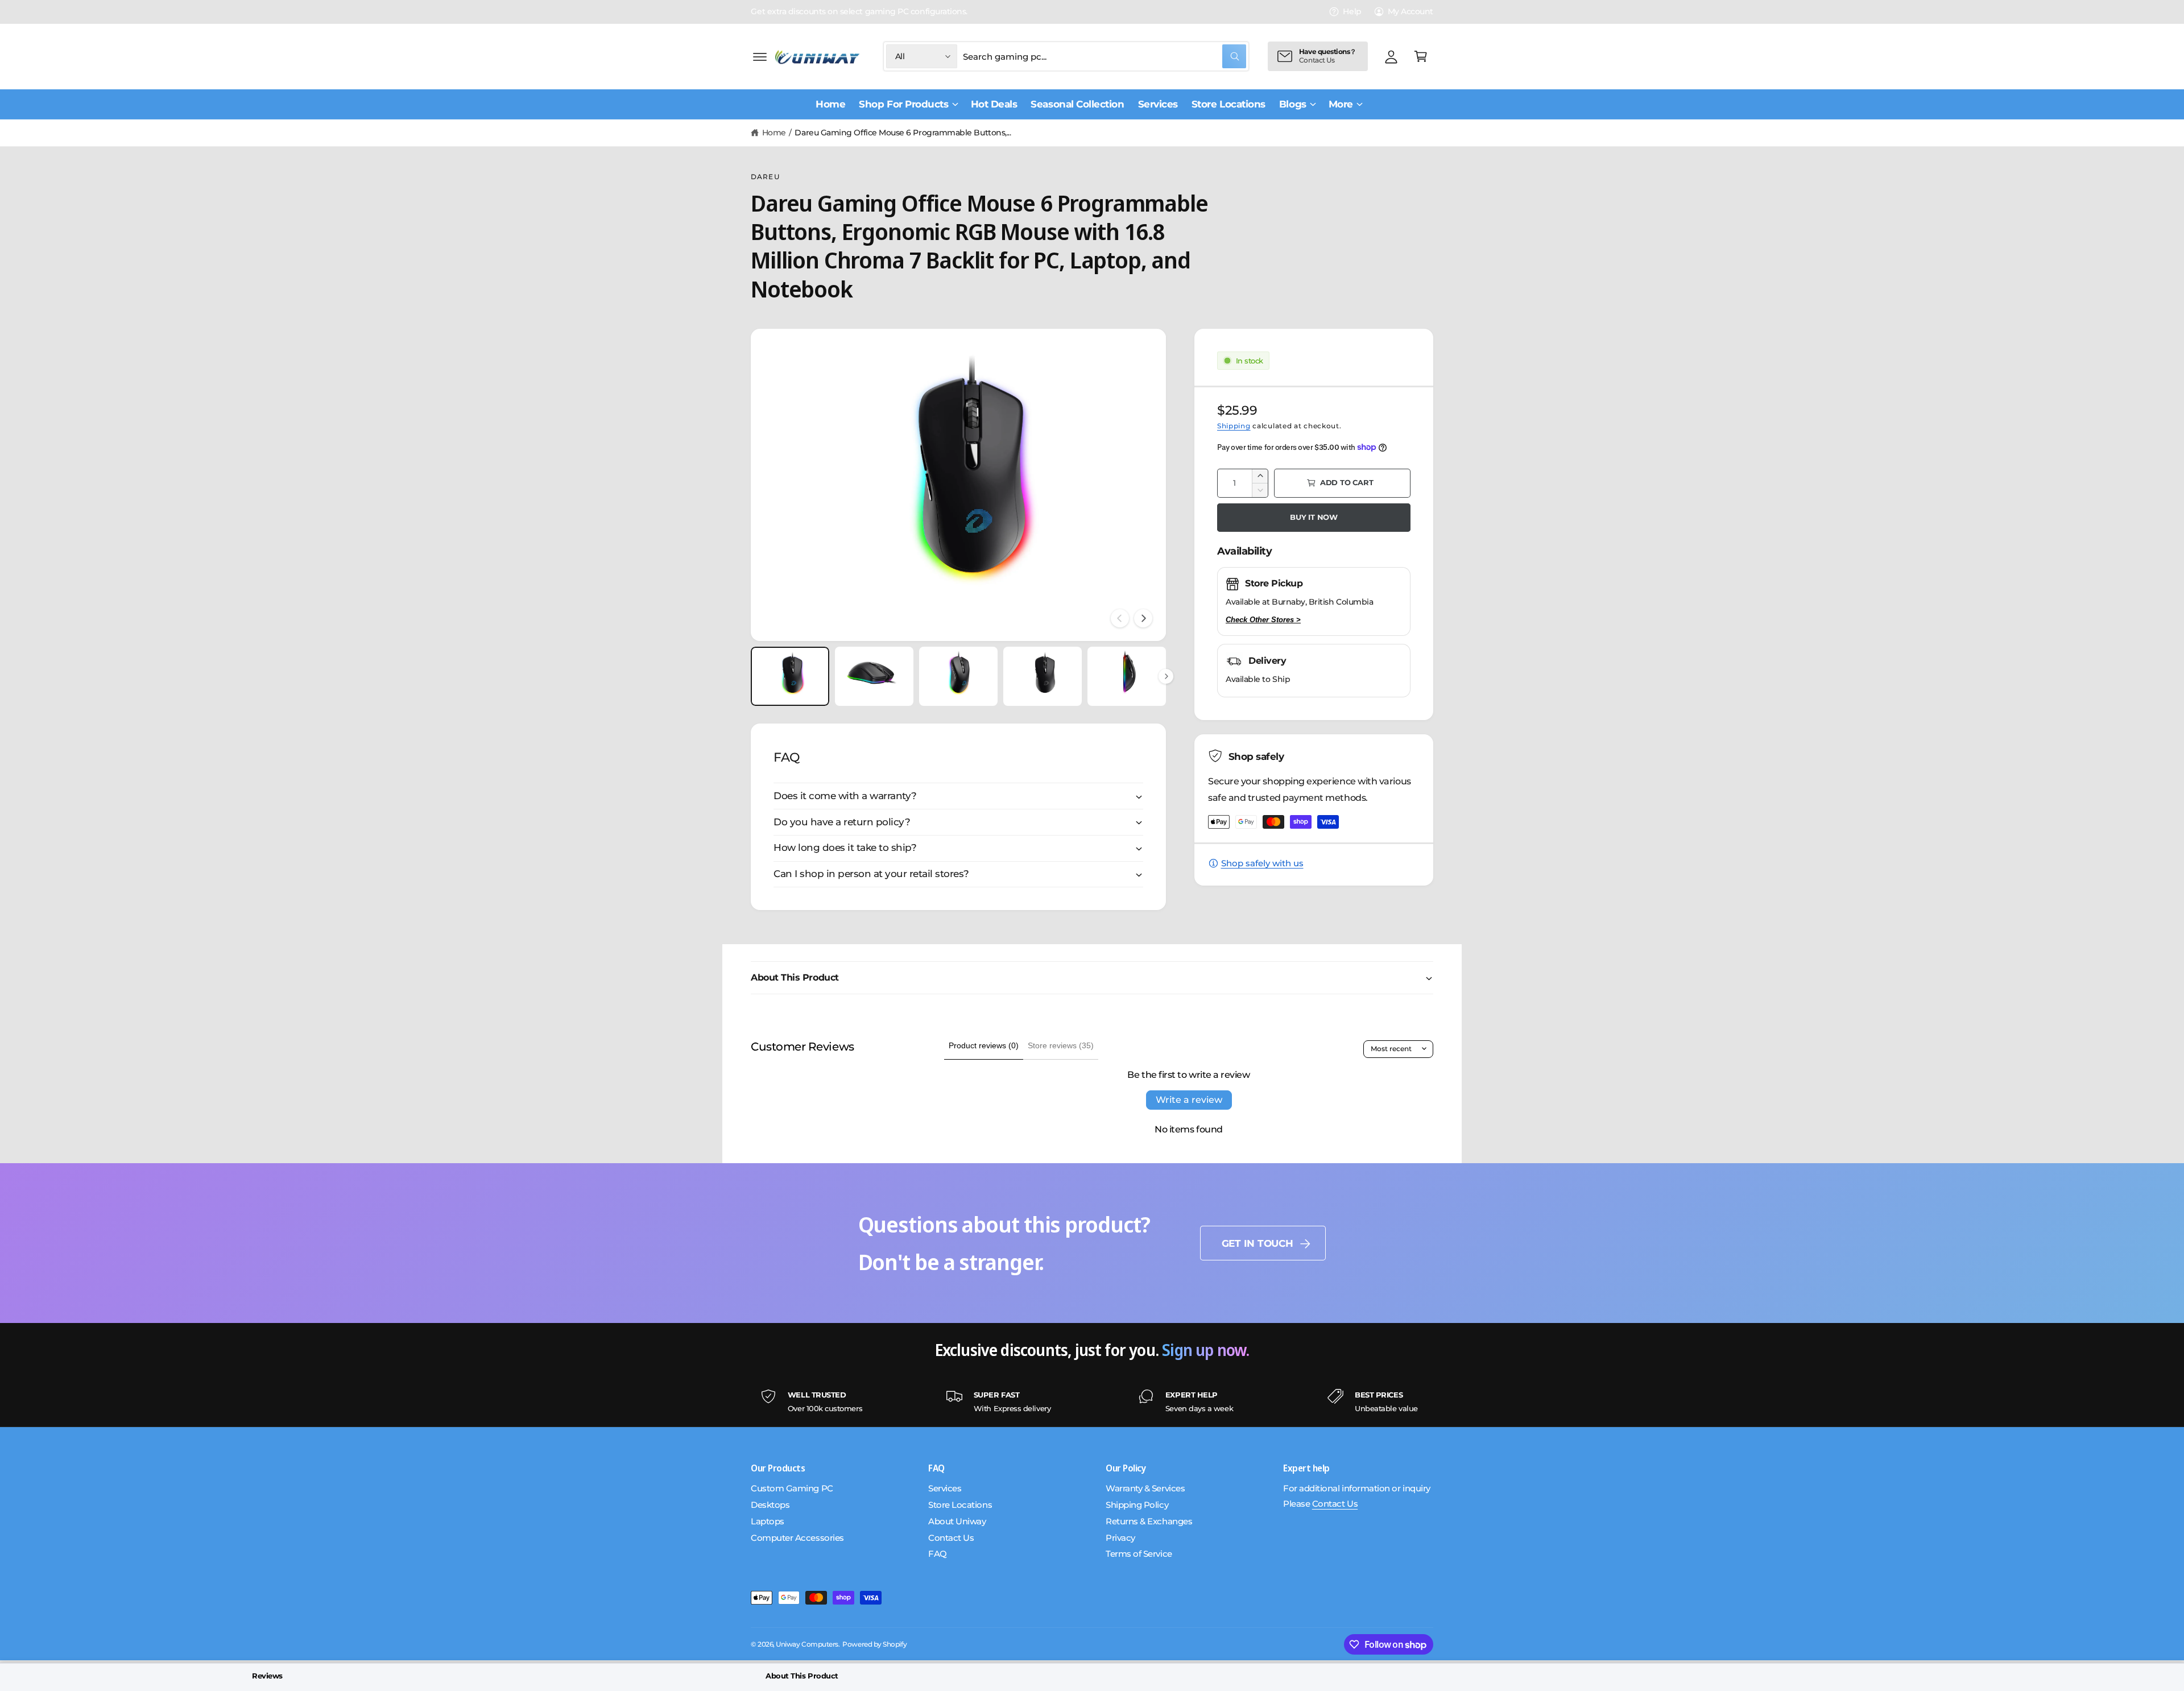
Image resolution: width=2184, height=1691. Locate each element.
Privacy (1120, 1538)
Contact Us (951, 1538)
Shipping (1234, 426)
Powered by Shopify (874, 1644)
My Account (1410, 11)
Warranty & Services (1145, 1488)
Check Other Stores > (1263, 620)
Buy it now (1314, 517)
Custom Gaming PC (792, 1488)
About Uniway (957, 1521)
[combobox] (1105, 56)
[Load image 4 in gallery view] (1043, 676)
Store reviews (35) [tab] (1061, 1045)
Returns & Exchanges (1149, 1521)
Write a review (1189, 1100)
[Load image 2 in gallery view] (874, 676)
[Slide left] (1120, 618)
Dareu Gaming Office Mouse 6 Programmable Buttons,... (903, 133)
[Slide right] (1143, 618)
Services (945, 1488)
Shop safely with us (1262, 863)
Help (1352, 11)
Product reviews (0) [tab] (984, 1045)
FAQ (938, 1554)
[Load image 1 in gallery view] (790, 676)
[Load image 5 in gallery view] (1127, 676)
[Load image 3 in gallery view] (958, 676)
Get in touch (1258, 1243)
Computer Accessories (797, 1538)
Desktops (770, 1505)
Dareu (765, 177)
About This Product (802, 1676)
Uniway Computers (807, 1644)
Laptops (768, 1521)
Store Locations (960, 1505)
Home (774, 133)
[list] (1092, 1402)
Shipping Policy (1137, 1505)
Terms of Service (1139, 1554)
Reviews (267, 1676)
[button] (760, 56)
